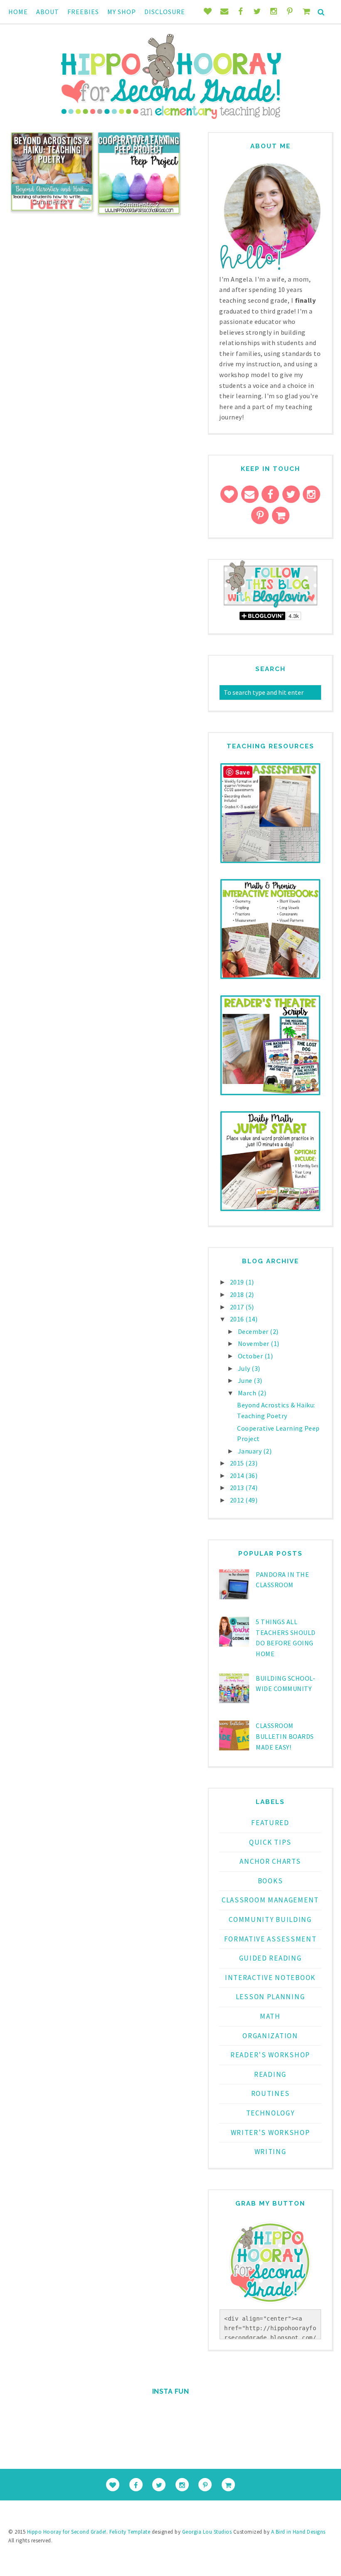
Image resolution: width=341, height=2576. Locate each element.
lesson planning (271, 1997)
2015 (238, 1463)
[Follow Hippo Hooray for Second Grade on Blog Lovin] (271, 606)
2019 (238, 1282)
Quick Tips (270, 1842)
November (255, 1343)
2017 (238, 1307)
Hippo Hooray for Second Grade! (67, 2532)
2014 (238, 1476)
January (251, 1451)
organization (270, 2036)
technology (271, 2113)
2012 (238, 1500)
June (246, 1380)
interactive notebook (270, 1978)
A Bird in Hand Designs (298, 2532)
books (271, 1881)
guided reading (271, 1958)
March (248, 1393)
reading (270, 2074)
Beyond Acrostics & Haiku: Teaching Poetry (52, 150)
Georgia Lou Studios (207, 2532)
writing (271, 2152)
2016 (238, 1319)
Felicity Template (130, 2532)
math (270, 2016)
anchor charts (270, 1861)
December (254, 1331)
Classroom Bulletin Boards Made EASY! (285, 1736)
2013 (238, 1488)
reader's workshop (270, 2055)
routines (271, 2093)
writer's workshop (271, 2132)
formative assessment (271, 1939)
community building (270, 1919)
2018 (238, 1294)
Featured (270, 1823)
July (245, 1368)
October (251, 1356)
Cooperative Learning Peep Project (139, 145)
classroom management (270, 1900)
